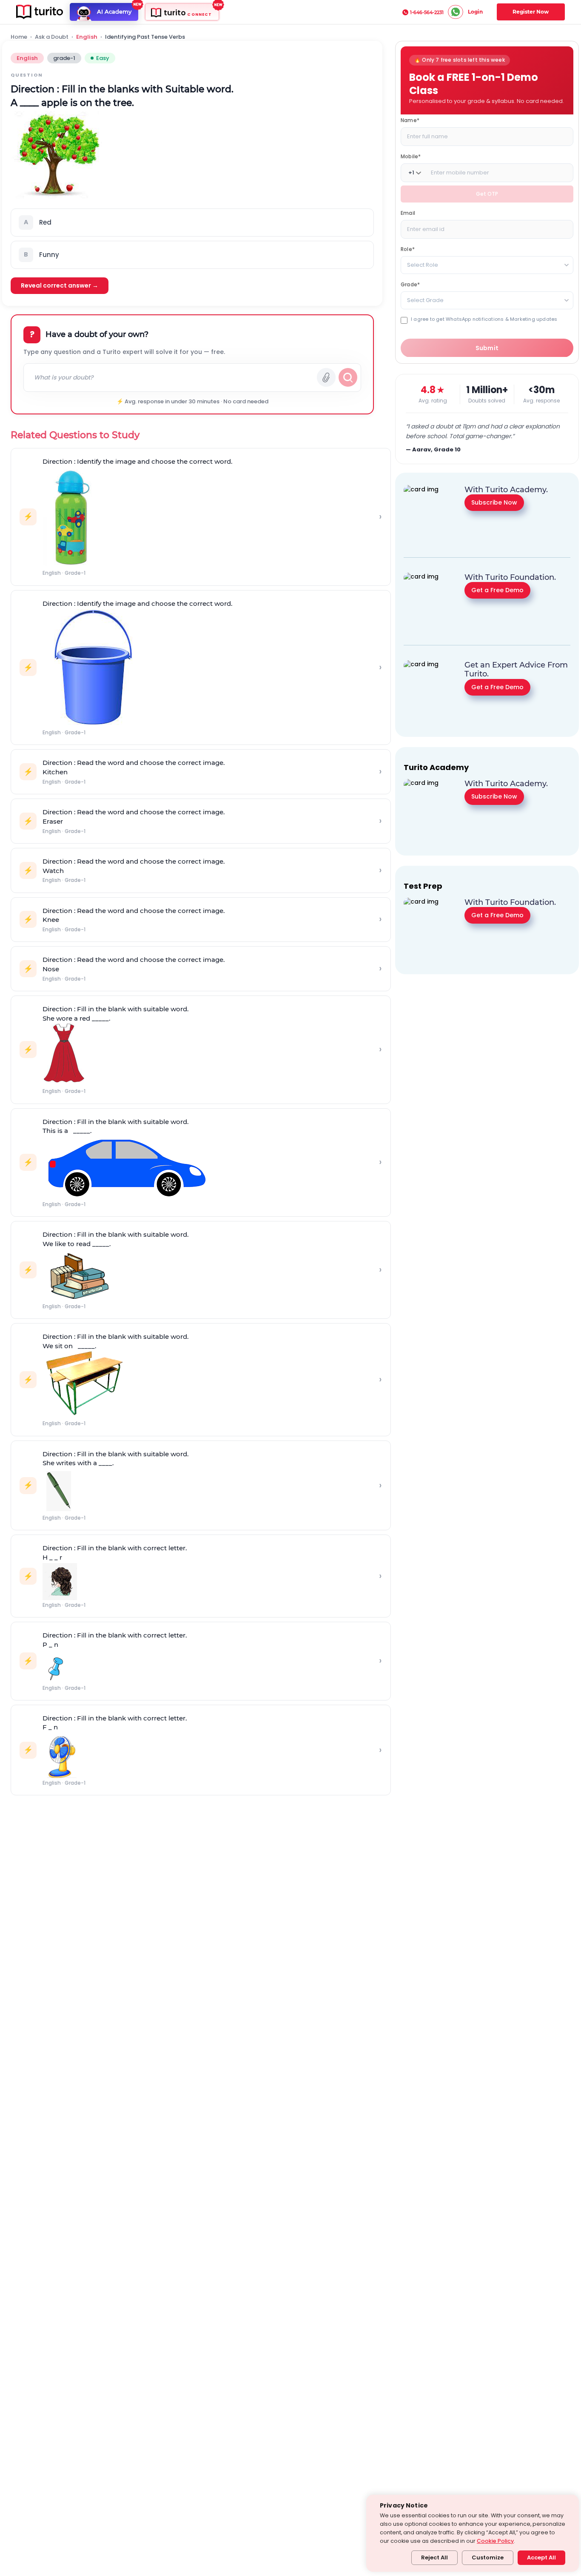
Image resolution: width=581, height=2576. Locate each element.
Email (408, 213)
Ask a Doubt (52, 37)
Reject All (434, 2557)
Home (19, 37)
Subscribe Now (494, 502)
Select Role (423, 265)
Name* (410, 120)
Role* (408, 249)
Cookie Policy (495, 2541)
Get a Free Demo (497, 590)
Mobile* (411, 156)
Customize (488, 2557)
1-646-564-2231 (427, 12)
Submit (487, 348)
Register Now (531, 12)
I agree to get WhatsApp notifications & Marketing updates (484, 319)
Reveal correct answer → (60, 285)
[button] (192, 223)
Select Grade (425, 300)
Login (475, 12)
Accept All (541, 2557)
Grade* (410, 284)
